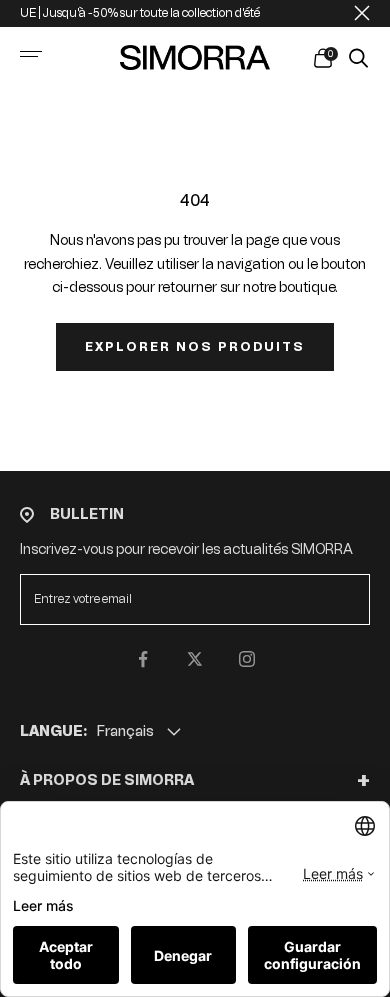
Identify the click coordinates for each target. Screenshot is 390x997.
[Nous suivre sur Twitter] (195, 659)
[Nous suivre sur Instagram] (247, 659)
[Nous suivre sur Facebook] (143, 659)
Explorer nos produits (195, 347)
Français (125, 731)
